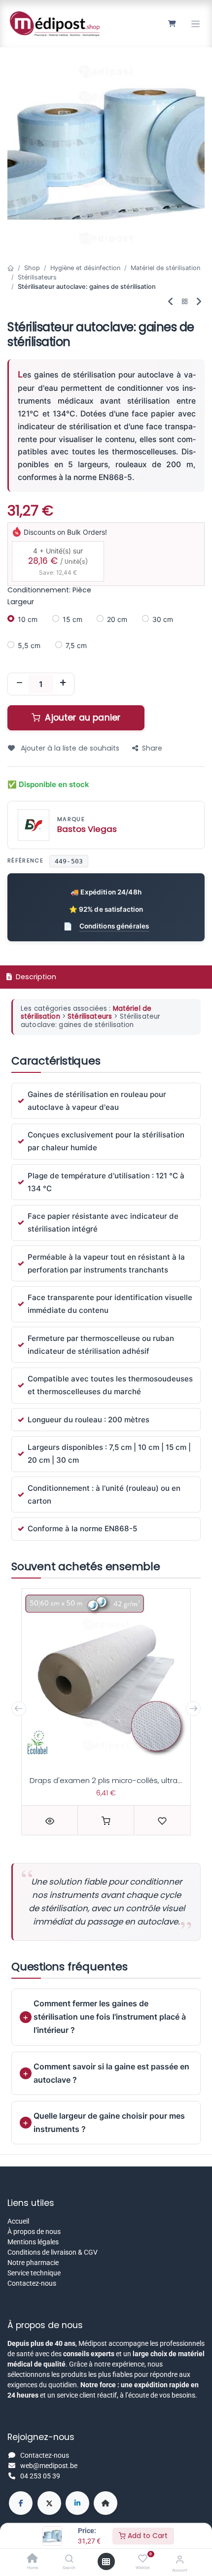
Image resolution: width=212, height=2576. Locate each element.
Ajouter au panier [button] (81, 718)
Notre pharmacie (33, 2263)
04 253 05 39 (40, 2476)
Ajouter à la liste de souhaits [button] (69, 748)
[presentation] (19, 1709)
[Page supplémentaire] (106, 2503)
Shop (32, 268)
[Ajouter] (63, 684)
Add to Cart (147, 2536)
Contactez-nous (32, 2283)
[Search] (69, 2559)
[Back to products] (185, 302)
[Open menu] (106, 2562)
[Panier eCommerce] (172, 24)
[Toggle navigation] (195, 24)
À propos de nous (34, 2232)
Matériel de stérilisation (165, 268)
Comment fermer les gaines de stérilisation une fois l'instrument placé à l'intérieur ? (110, 2017)
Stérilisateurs (37, 277)
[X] (49, 2503)
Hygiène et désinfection (85, 268)
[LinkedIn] (77, 2503)
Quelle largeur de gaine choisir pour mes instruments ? (109, 2122)
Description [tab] (35, 977)
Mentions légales (33, 2242)
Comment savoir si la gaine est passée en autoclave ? (111, 2073)
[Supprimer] (19, 684)
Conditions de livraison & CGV (53, 2252)
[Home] (33, 2559)
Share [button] (152, 748)
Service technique (34, 2273)
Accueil (18, 2221)
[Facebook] (21, 2503)
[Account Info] (180, 2559)
